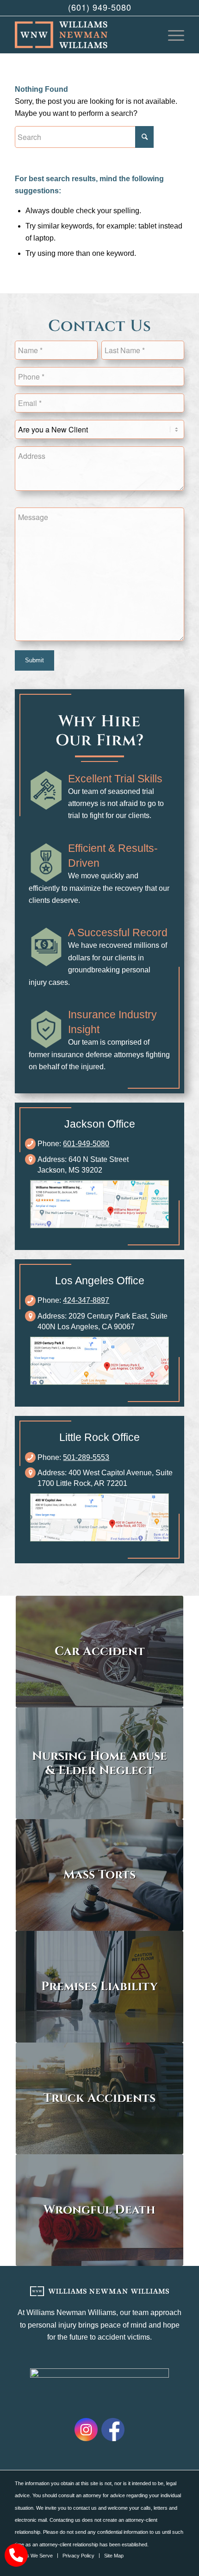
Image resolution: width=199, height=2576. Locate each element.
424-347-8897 (86, 1300)
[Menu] (171, 35)
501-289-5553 (86, 1457)
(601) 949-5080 (100, 7)
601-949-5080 (86, 1144)
